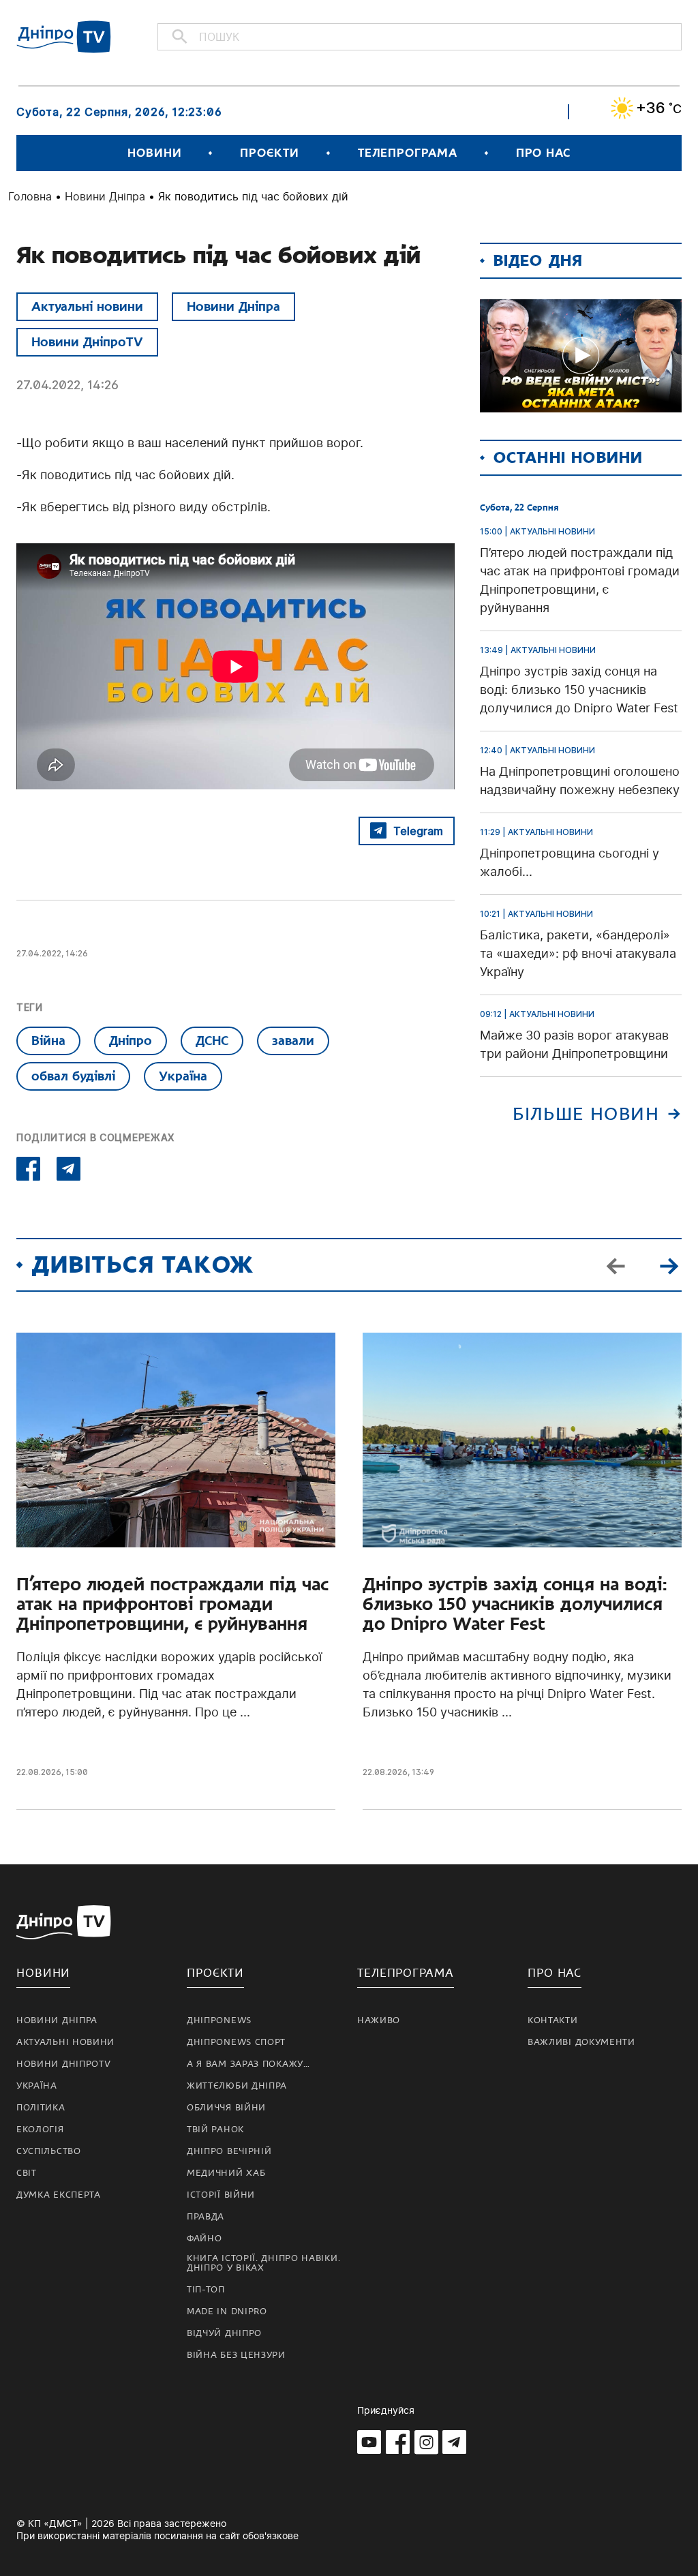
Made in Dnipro (227, 2312)
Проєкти (269, 153)
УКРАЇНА (37, 2086)
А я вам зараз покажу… (248, 2064)
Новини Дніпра (105, 196)
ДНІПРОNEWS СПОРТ (236, 2042)
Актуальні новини (87, 306)
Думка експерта (59, 2195)
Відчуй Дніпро (224, 2333)
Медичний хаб (226, 2173)
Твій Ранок (215, 2130)
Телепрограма (408, 153)
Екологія (40, 2130)
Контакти (553, 2020)
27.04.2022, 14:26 (67, 385)
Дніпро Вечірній (229, 2151)
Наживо (379, 2020)
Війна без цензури (236, 2355)
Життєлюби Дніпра (237, 2086)
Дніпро (131, 1041)
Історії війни (221, 2195)
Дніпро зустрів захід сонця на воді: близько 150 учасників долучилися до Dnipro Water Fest (515, 1604)
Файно (204, 2239)
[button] (669, 1265)
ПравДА (206, 2217)
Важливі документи (581, 2042)
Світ (27, 2173)
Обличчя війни (226, 2108)
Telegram (418, 831)
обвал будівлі (73, 1076)
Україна (183, 1076)
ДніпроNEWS (219, 2020)
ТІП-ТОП (206, 2290)
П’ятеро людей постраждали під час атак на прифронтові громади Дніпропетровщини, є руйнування (172, 1604)
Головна (30, 196)
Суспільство (49, 2151)
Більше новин (586, 1114)
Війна (48, 1041)
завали (293, 1041)
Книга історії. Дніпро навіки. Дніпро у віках (263, 2263)
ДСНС (212, 1041)
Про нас (543, 153)
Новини (154, 153)
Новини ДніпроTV (87, 342)
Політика (41, 2108)
